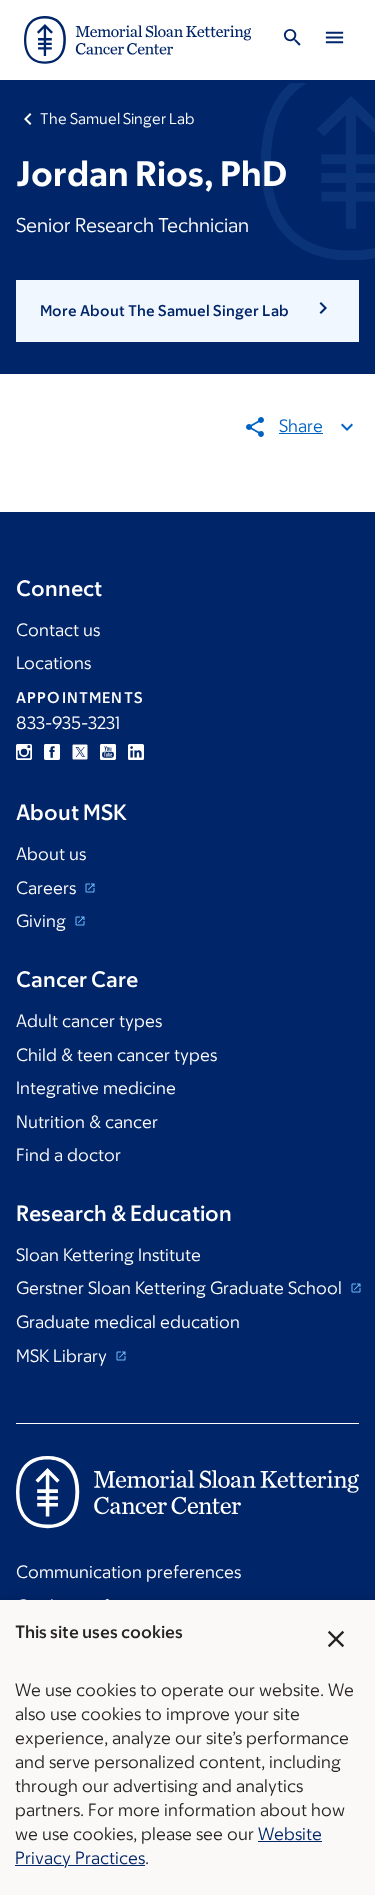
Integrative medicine (96, 1088)
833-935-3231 (68, 723)
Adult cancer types (89, 1021)
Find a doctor (68, 1155)
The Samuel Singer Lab (117, 118)
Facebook (52, 752)
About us (51, 854)
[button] (187, 311)
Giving (43, 921)
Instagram (24, 752)
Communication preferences (128, 1572)
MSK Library (63, 1356)
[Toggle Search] (292, 40)
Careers (48, 888)
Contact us (58, 630)
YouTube (108, 752)
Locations (53, 663)
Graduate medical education (128, 1322)
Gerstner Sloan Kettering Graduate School (181, 1288)
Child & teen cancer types (116, 1055)
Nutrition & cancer (87, 1122)
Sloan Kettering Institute (108, 1255)
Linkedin (136, 752)
